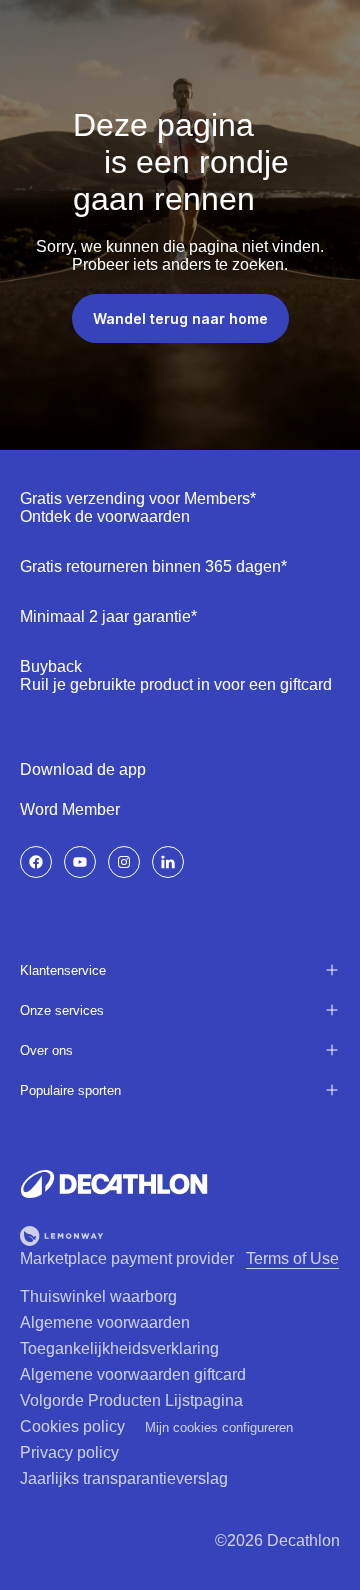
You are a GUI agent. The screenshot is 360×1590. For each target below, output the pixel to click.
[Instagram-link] (124, 862)
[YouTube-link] (80, 862)
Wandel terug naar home (180, 318)
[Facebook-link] (36, 862)
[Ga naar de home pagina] (114, 1184)
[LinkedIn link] (168, 862)
